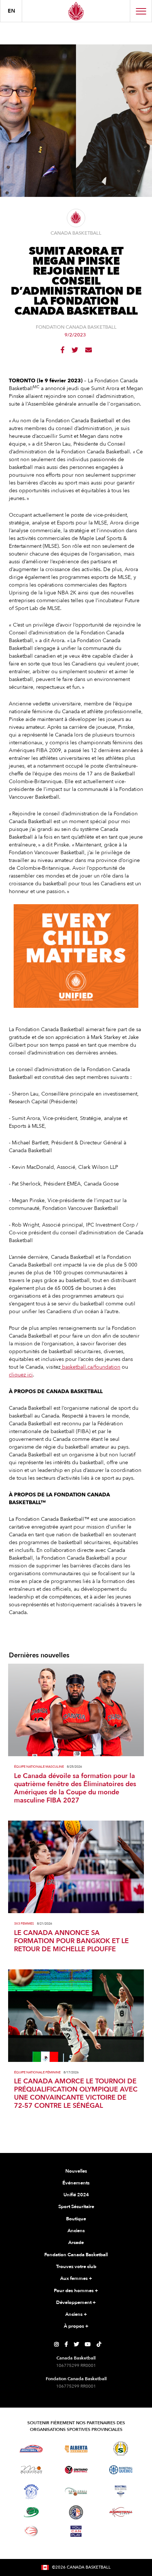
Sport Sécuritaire (76, 2207)
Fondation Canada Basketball (76, 2255)
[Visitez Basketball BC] (31, 2449)
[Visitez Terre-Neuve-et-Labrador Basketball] (76, 2512)
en (11, 11)
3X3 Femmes (24, 1924)
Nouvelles (76, 2171)
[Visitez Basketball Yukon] (121, 2512)
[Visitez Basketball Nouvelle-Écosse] (121, 2492)
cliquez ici (21, 1375)
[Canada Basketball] (76, 11)
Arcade (76, 2243)
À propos (76, 2326)
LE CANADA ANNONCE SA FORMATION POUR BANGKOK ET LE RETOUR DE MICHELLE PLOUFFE (71, 1941)
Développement (76, 2302)
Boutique (76, 2219)
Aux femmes (76, 2278)
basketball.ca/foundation (90, 1367)
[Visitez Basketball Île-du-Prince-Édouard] (31, 2512)
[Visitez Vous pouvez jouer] (76, 2531)
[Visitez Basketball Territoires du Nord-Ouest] (31, 2492)
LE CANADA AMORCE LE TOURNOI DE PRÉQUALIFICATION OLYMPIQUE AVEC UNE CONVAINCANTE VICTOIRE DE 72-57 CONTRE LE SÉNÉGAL (76, 2094)
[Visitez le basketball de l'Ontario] (76, 2470)
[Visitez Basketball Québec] (121, 2470)
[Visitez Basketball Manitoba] (31, 2470)
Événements (76, 2183)
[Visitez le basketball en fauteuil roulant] (31, 2531)
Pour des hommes (76, 2291)
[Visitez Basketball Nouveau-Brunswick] (76, 2492)
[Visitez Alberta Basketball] (76, 2448)
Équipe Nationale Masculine (39, 1767)
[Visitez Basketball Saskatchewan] (121, 2448)
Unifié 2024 (76, 2195)
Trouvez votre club (76, 2267)
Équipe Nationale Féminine (37, 2072)
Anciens (76, 2231)
